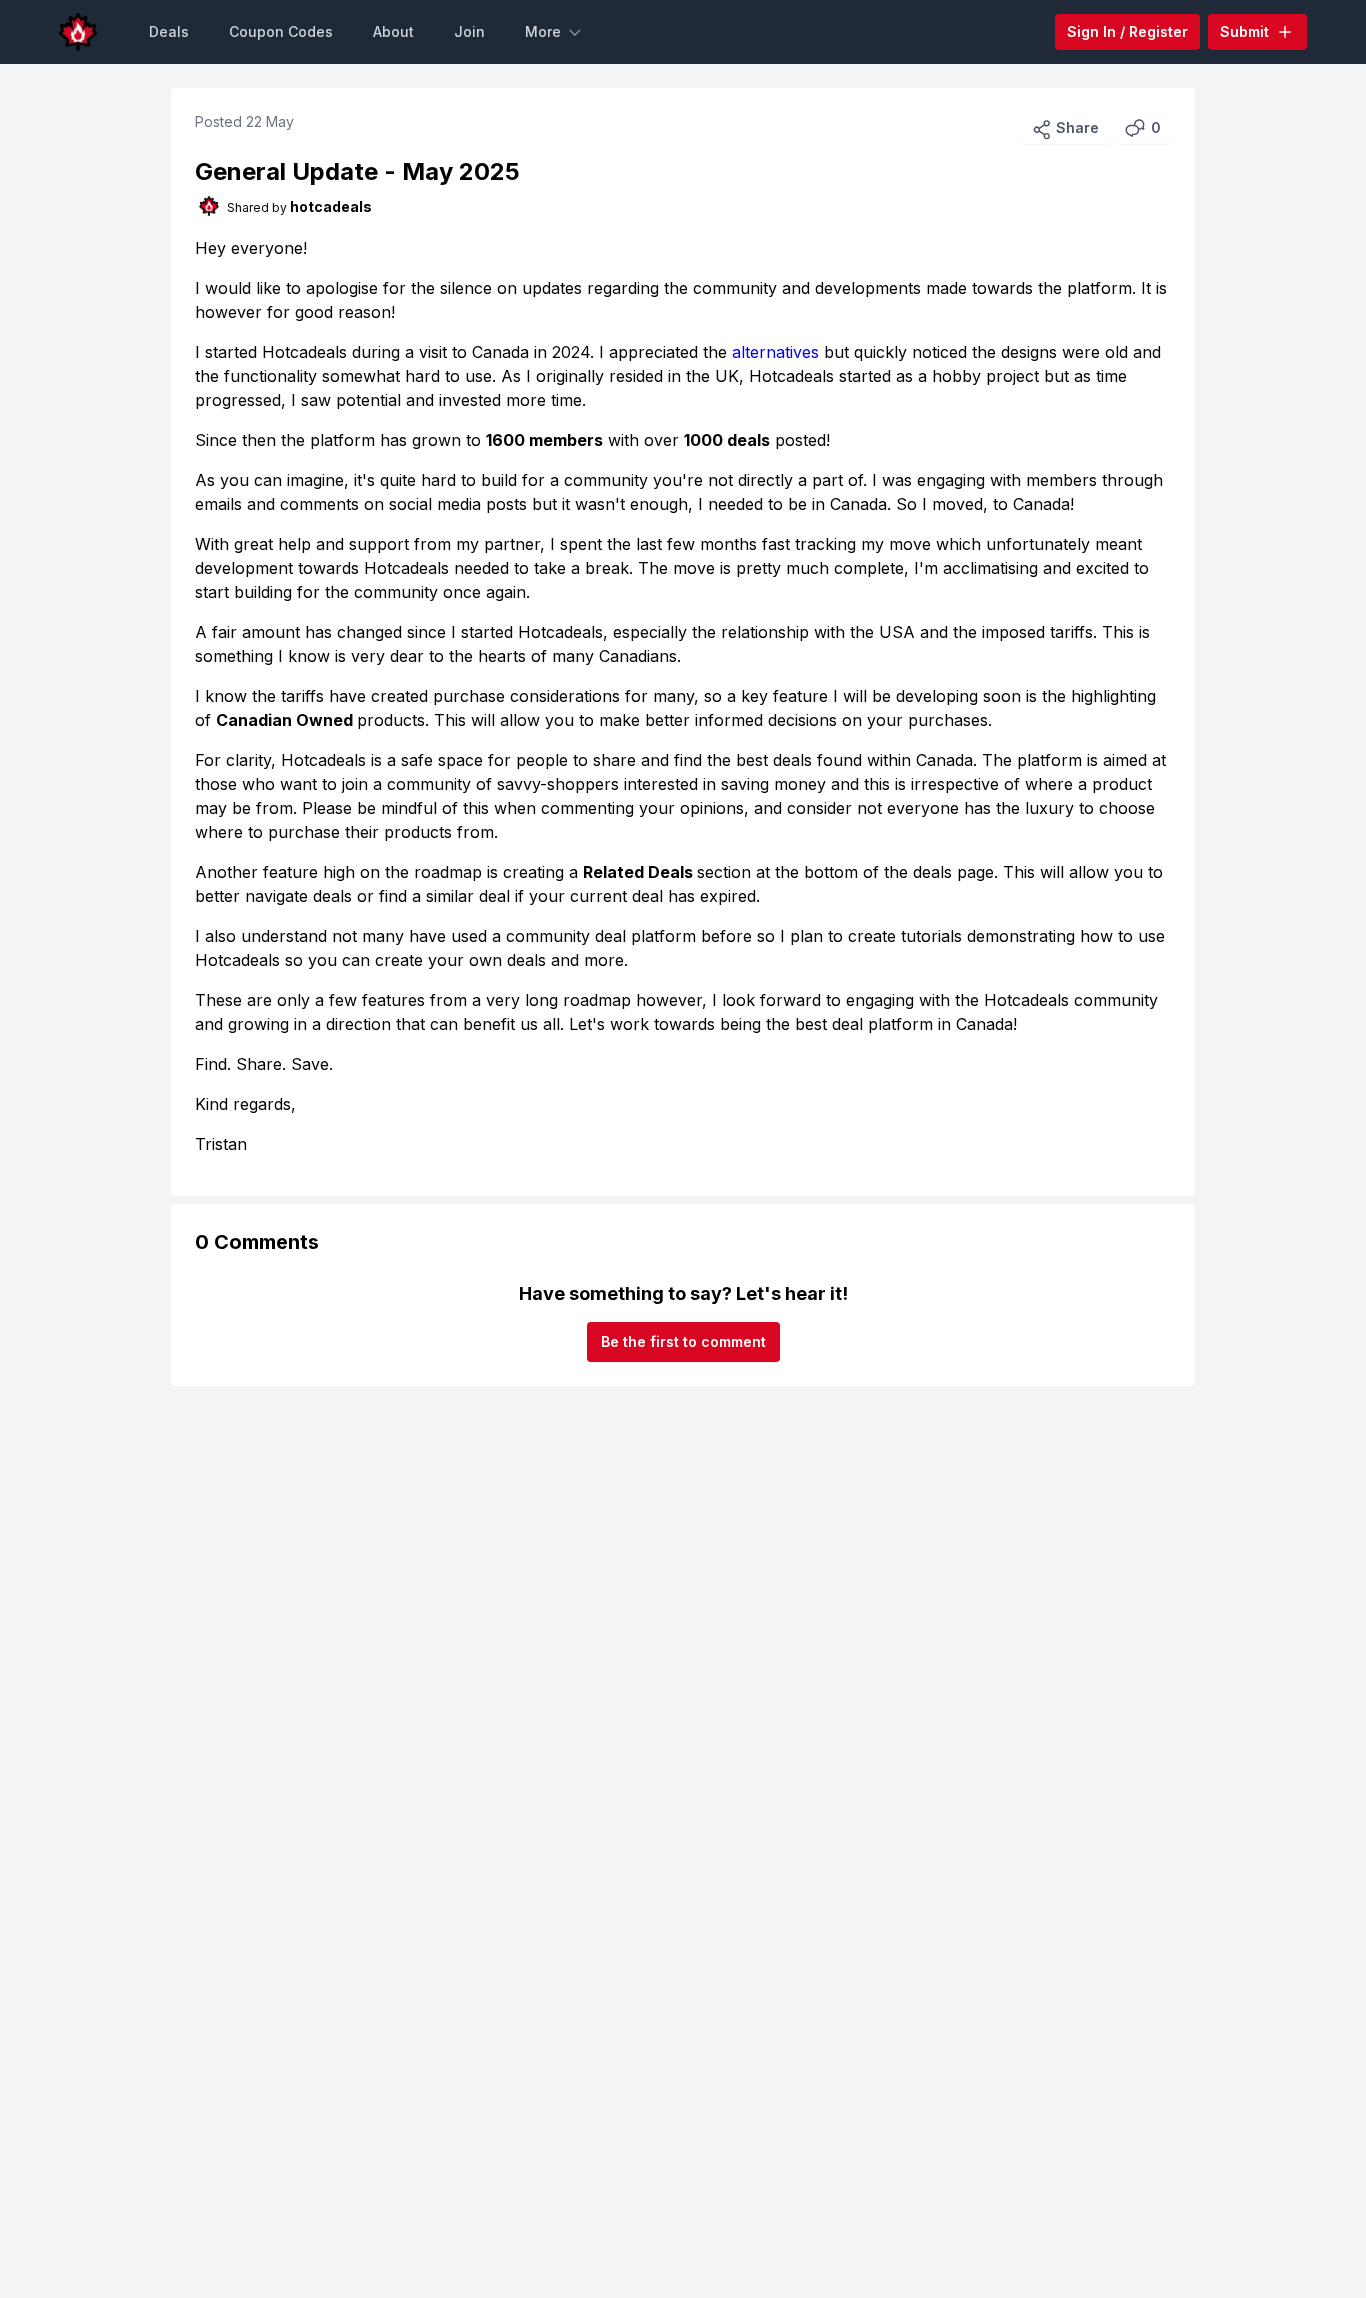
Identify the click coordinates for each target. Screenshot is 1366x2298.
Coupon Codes (281, 31)
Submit (1244, 31)
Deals (169, 31)
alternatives (775, 352)
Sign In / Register (1127, 31)
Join (469, 31)
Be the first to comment (683, 1341)
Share (1077, 127)
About (393, 31)
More (543, 31)
